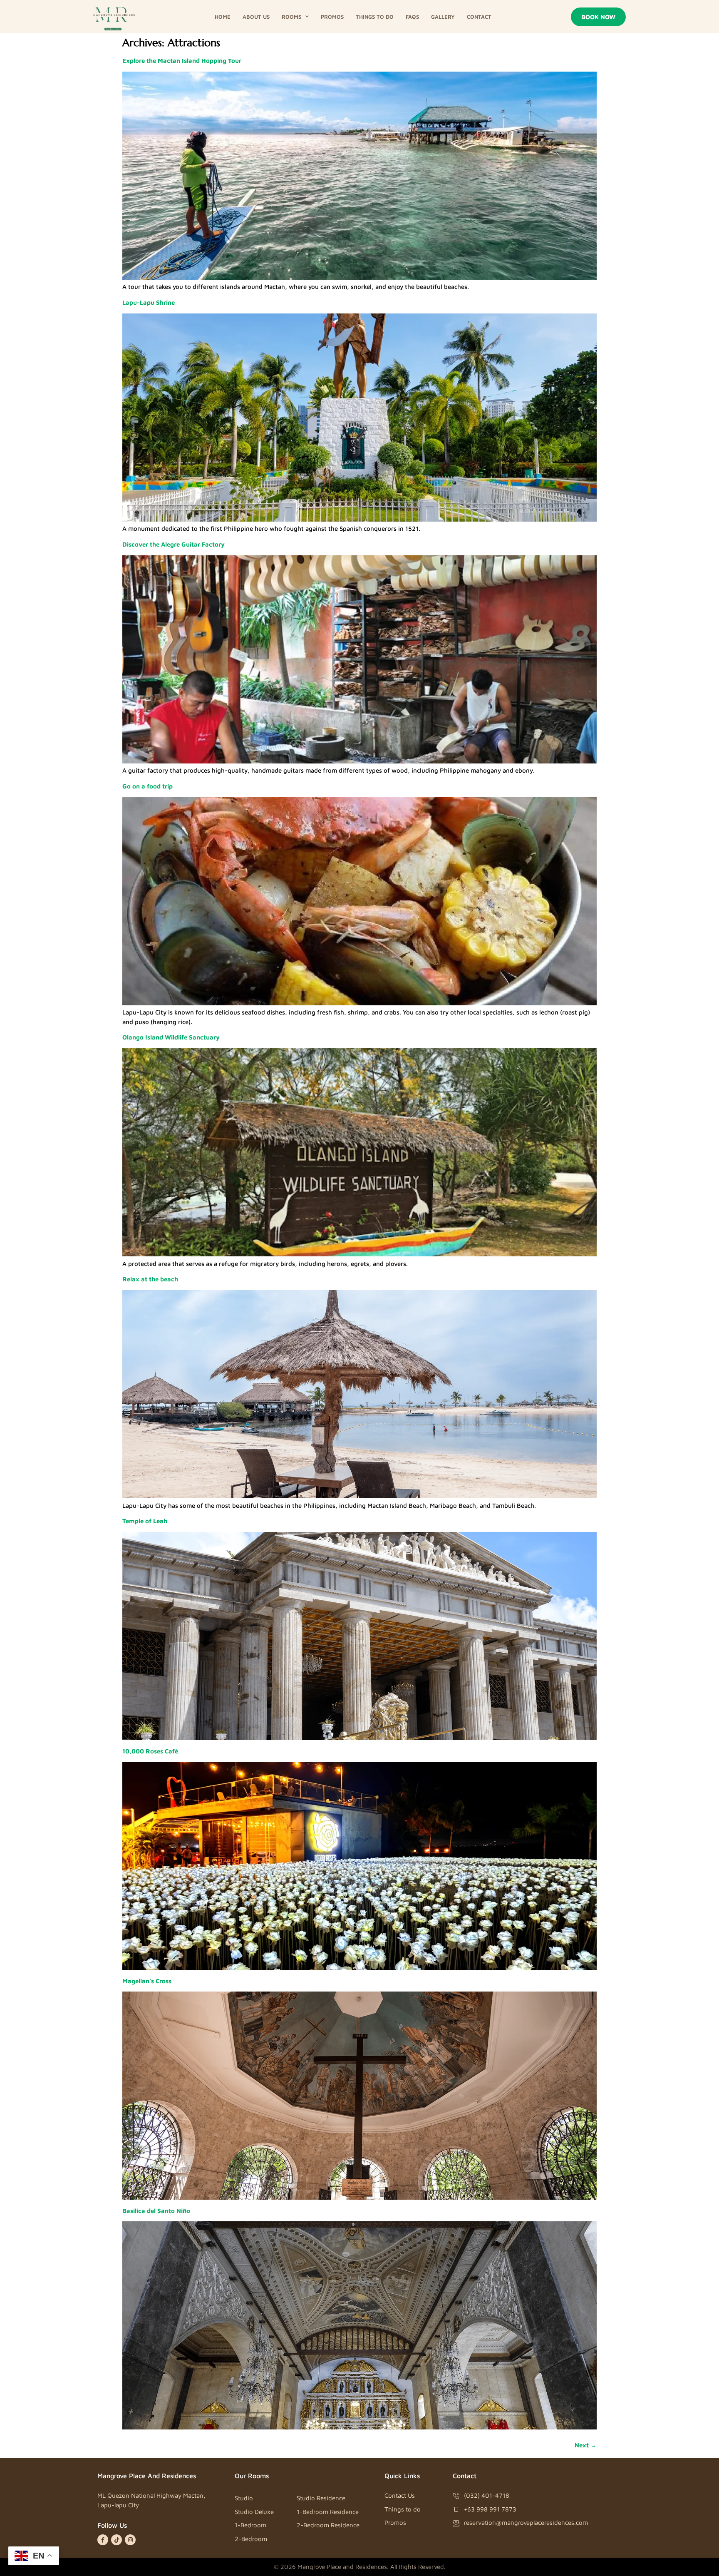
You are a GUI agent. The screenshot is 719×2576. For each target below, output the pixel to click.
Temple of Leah (145, 1521)
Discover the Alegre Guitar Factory (174, 544)
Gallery (443, 17)
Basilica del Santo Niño (156, 2211)
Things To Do (375, 17)
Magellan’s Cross (147, 1981)
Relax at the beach (150, 1279)
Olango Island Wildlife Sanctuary (171, 1037)
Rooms (291, 17)
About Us (256, 17)
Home (223, 17)
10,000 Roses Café (150, 1751)
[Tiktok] (117, 2540)
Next (586, 2445)
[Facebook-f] (103, 2540)
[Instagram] (130, 2540)
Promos (332, 17)
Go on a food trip (148, 786)
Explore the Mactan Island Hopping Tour (182, 61)
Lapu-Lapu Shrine (149, 302)
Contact (479, 17)
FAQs (412, 17)
